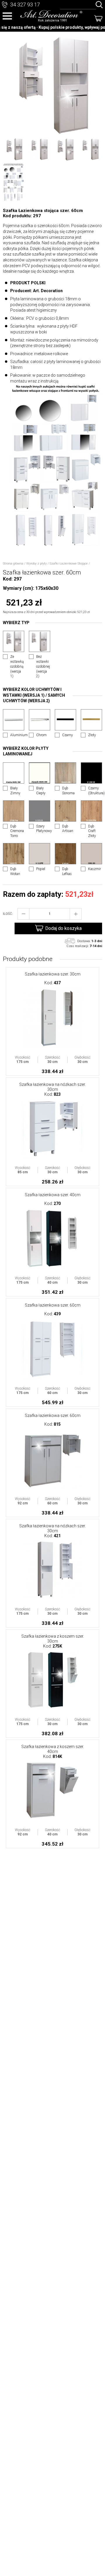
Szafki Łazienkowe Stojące (69, 564)
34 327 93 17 (25, 5)
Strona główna (13, 564)
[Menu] (7, 16)
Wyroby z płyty (36, 564)
